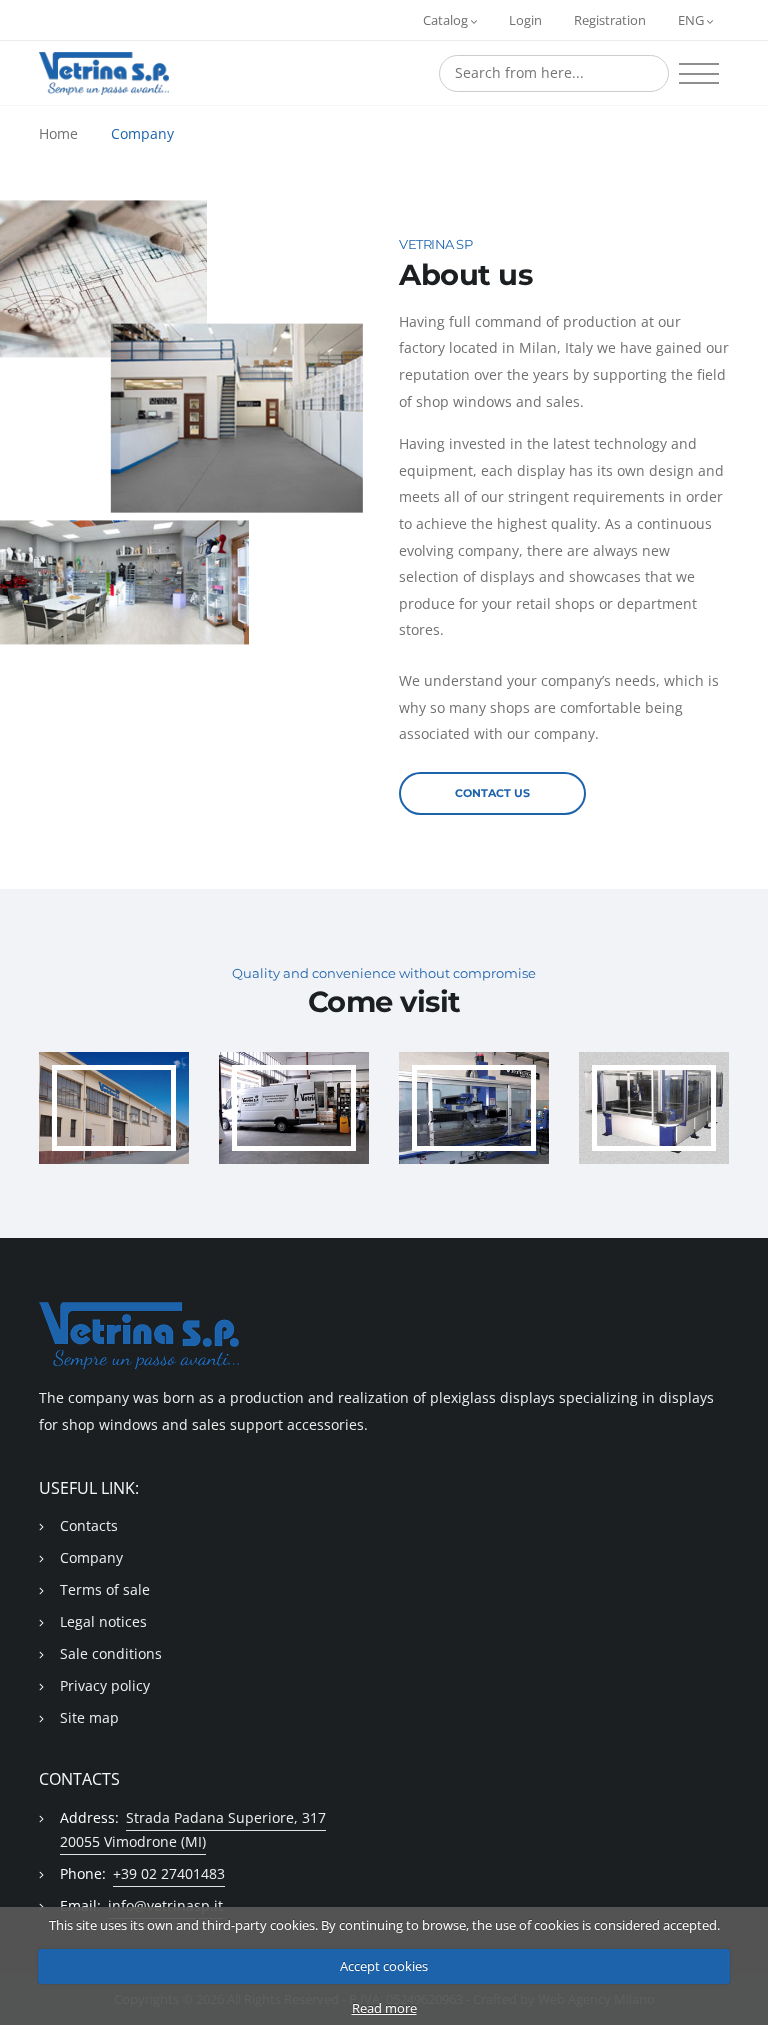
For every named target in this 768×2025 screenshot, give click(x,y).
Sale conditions (111, 1653)
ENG (692, 20)
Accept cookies (384, 1966)
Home (58, 133)
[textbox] (554, 73)
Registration (610, 20)
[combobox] (554, 73)
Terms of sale (105, 1589)
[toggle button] (699, 74)
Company (142, 133)
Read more (384, 2008)
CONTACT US (492, 793)
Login (525, 20)
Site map (89, 1717)
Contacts (89, 1525)
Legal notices (103, 1621)
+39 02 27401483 (169, 1873)
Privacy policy (105, 1685)
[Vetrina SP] (104, 73)
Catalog (447, 20)
